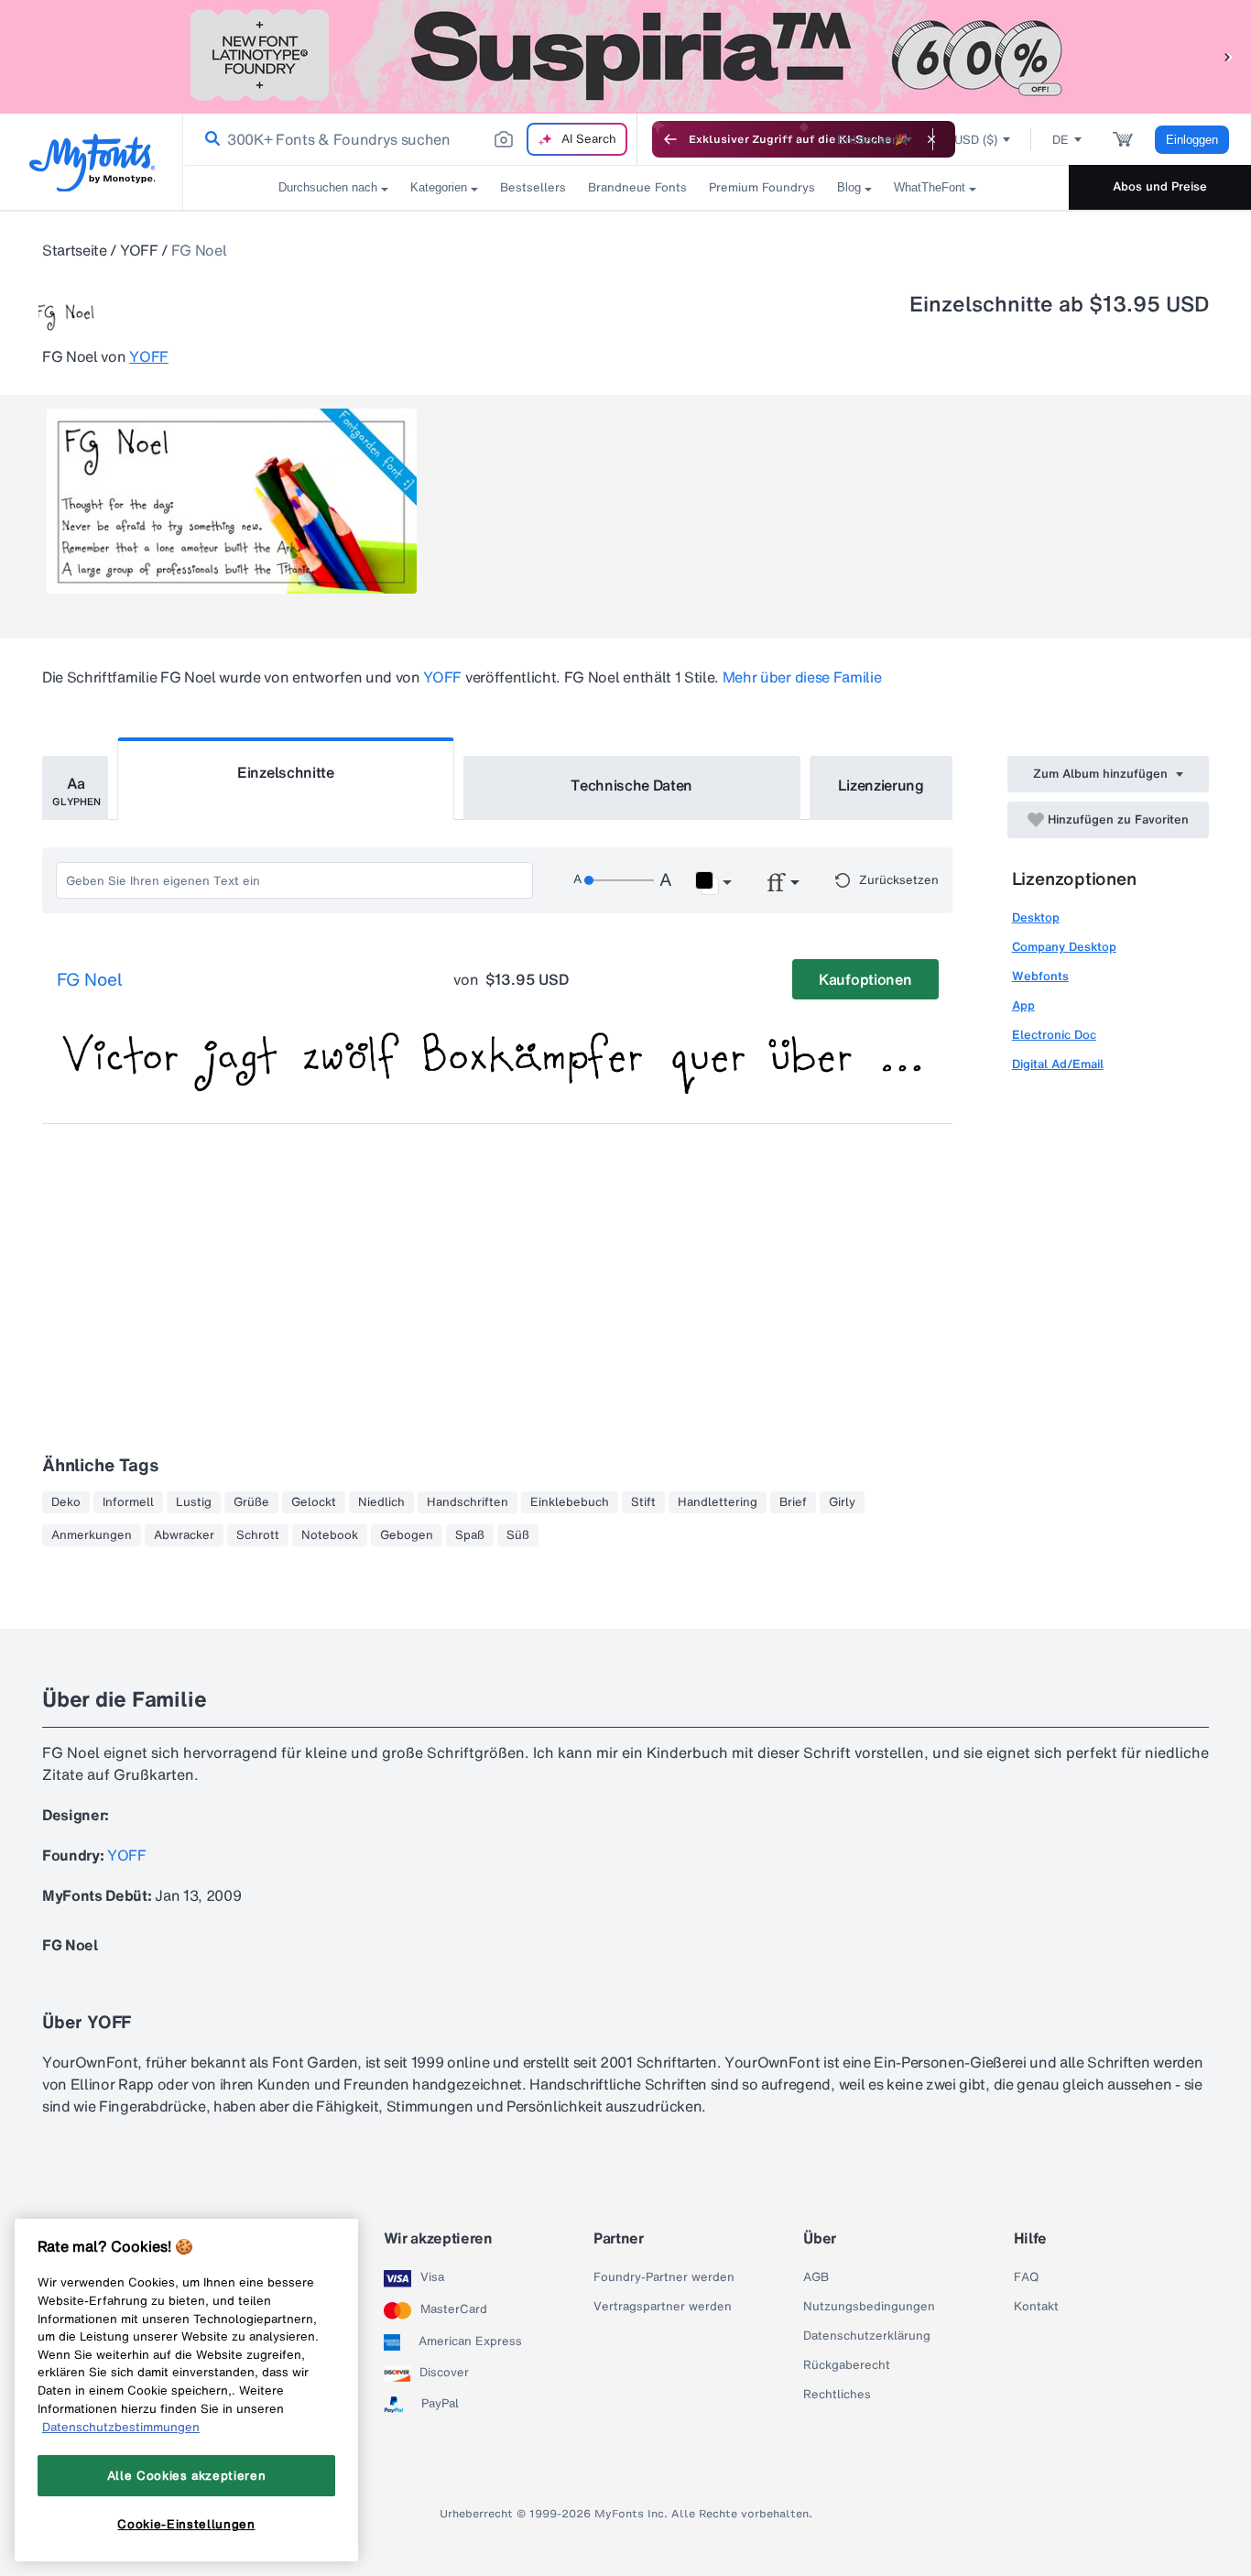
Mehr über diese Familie (802, 677)
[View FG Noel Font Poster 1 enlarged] (232, 501)
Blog (849, 187)
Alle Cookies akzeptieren (187, 2475)
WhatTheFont (930, 187)
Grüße (251, 1502)
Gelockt (314, 1502)
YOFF (139, 250)
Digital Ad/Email (1058, 1064)
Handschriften (468, 1502)
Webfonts (1040, 976)
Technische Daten (631, 785)
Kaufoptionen (865, 979)
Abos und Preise (1160, 186)
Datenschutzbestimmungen (121, 2427)
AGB (816, 2277)
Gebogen (407, 1535)
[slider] (619, 880)
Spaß (470, 1535)
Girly (842, 1502)
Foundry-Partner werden (664, 2277)
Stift (643, 1502)
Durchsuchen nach (328, 187)
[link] (209, 139)
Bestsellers (533, 187)
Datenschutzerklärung (867, 2336)
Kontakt (1036, 2307)
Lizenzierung (881, 785)
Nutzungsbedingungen (869, 2307)
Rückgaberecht (847, 2365)
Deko (66, 1502)
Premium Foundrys (762, 187)
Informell (128, 1502)
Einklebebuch (570, 1502)
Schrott (258, 1535)
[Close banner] (931, 139)
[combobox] (410, 139)
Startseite (75, 250)
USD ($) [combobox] (976, 140)
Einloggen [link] (1192, 140)
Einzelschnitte (286, 772)
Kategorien (439, 187)
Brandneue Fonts (637, 187)
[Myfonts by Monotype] (92, 163)
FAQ (1026, 2277)
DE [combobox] (1061, 140)
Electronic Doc (1054, 1035)
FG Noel (90, 980)
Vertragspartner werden (663, 2307)
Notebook (330, 1535)
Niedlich (381, 1502)
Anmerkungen (92, 1535)
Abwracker (184, 1535)
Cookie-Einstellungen (186, 2524)
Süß (518, 1535)
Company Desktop (1064, 947)
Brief (793, 1502)
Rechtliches (837, 2395)
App (1023, 1005)
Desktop (1036, 917)
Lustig (194, 1502)
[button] (1228, 56)
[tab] (75, 788)
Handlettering (718, 1502)
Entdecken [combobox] (868, 140)
